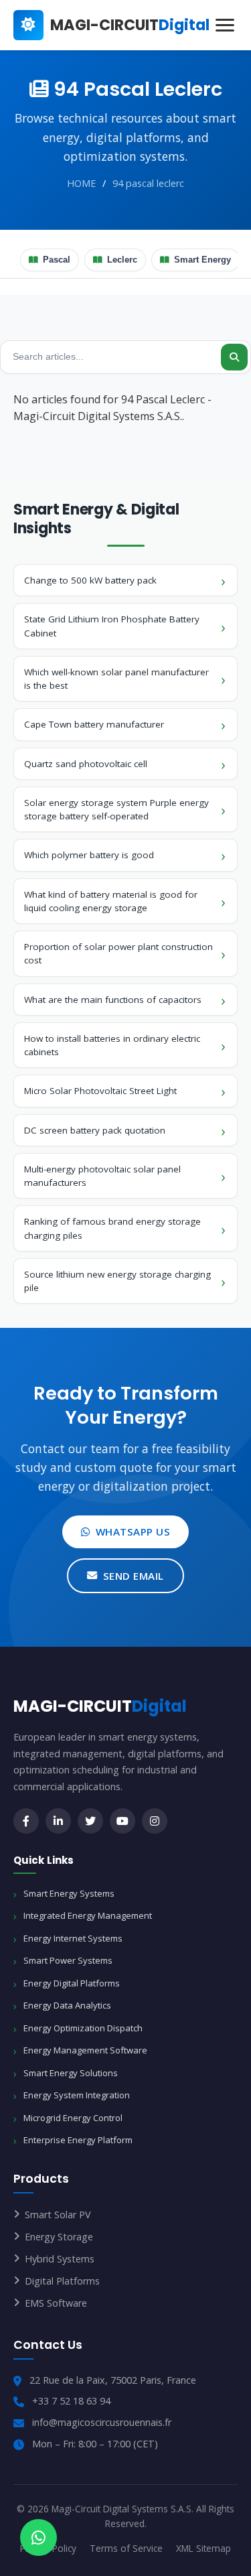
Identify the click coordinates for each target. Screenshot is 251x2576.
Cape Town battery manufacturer (94, 724)
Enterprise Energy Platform (78, 2140)
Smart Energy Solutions (71, 2073)
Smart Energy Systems (69, 1893)
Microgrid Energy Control (73, 2118)
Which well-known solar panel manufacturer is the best (116, 679)
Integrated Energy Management (88, 1915)
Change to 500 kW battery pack (90, 580)
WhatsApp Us (133, 1532)
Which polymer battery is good (89, 855)
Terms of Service (126, 2548)
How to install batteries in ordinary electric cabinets (112, 1045)
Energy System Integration (77, 2095)
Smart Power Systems (68, 1960)
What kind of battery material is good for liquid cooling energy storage (111, 901)
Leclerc (122, 260)
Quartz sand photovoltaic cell (86, 764)
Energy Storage (59, 2237)
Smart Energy (202, 260)
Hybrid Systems (60, 2259)
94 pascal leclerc (148, 183)
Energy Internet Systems (73, 1938)
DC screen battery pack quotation (95, 1130)
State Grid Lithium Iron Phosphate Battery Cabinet (112, 626)
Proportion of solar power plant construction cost (118, 953)
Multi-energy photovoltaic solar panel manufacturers (102, 1176)
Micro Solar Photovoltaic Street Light (100, 1091)
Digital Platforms (62, 2281)
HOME (81, 183)
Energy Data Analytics (67, 2005)
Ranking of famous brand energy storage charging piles (112, 1228)
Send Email (134, 1576)
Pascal (57, 260)
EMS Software (56, 2303)
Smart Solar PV (58, 2215)
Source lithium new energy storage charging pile (117, 1281)
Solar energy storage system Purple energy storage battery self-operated (116, 809)
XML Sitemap (203, 2548)
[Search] (234, 357)
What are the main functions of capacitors (113, 1000)
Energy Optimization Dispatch (83, 2028)
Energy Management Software (85, 2050)
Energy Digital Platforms (72, 1983)
